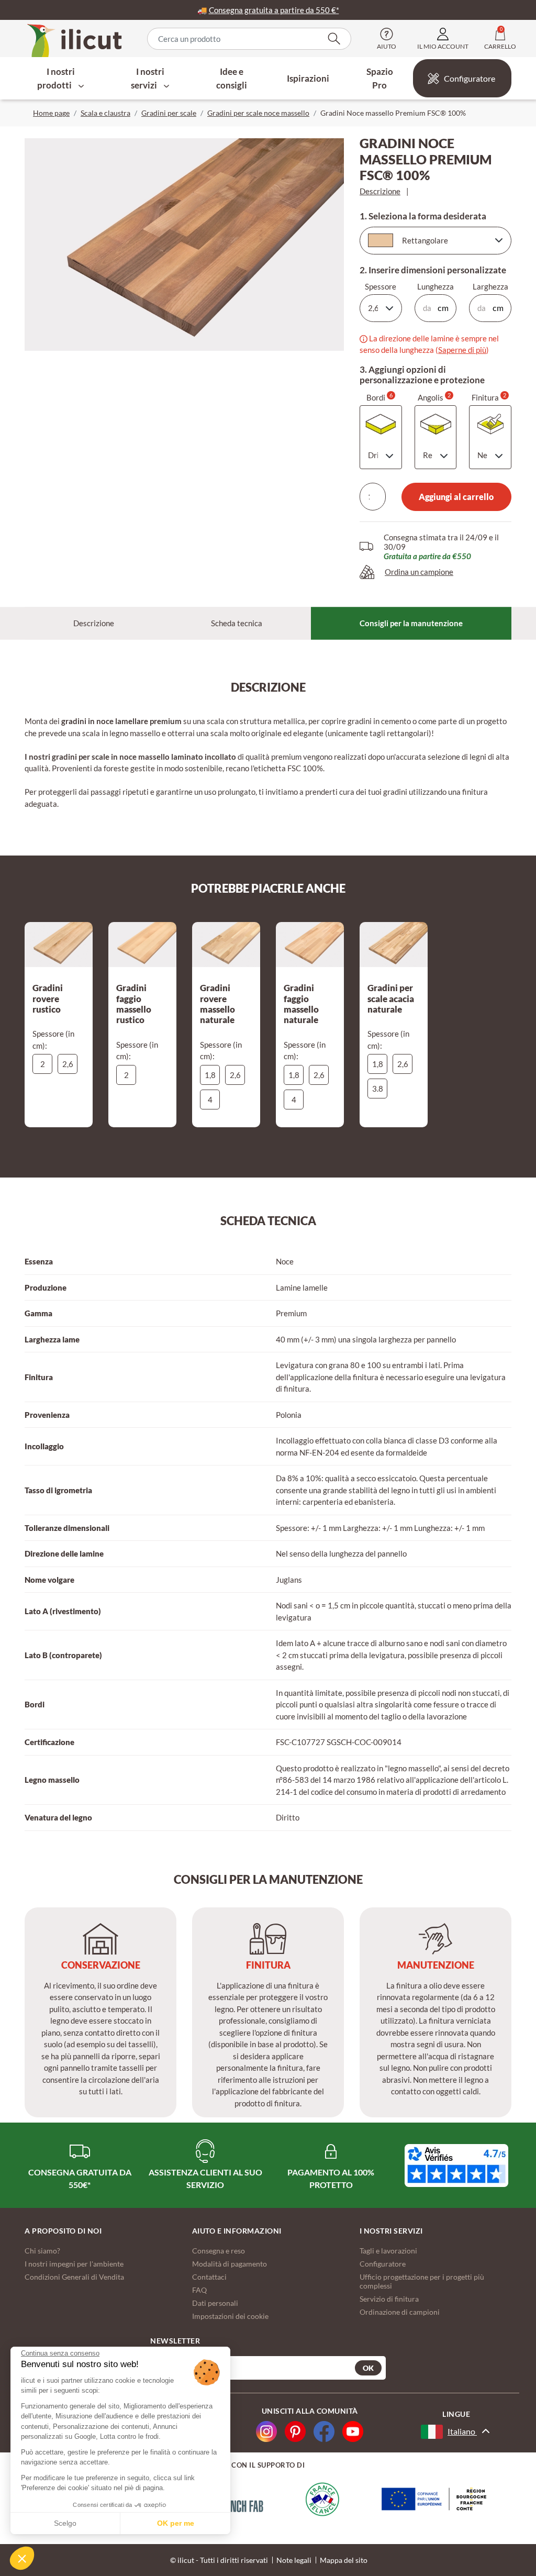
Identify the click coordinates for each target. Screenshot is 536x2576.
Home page (51, 113)
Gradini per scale (169, 113)
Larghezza (490, 286)
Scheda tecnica (237, 623)
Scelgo (65, 2523)
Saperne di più (462, 350)
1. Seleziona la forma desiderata (423, 216)
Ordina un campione (419, 572)
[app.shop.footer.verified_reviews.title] (456, 2166)
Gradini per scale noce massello (258, 113)
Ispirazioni (308, 78)
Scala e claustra (105, 113)
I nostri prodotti (56, 78)
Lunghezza (435, 286)
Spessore (381, 286)
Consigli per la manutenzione (411, 623)
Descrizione (380, 191)
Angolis (434, 397)
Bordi (379, 397)
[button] (22, 2558)
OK (368, 2368)
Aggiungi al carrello (456, 497)
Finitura (489, 397)
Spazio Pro (380, 78)
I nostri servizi (148, 78)
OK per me (176, 2523)
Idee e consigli (232, 78)
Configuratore (470, 78)
